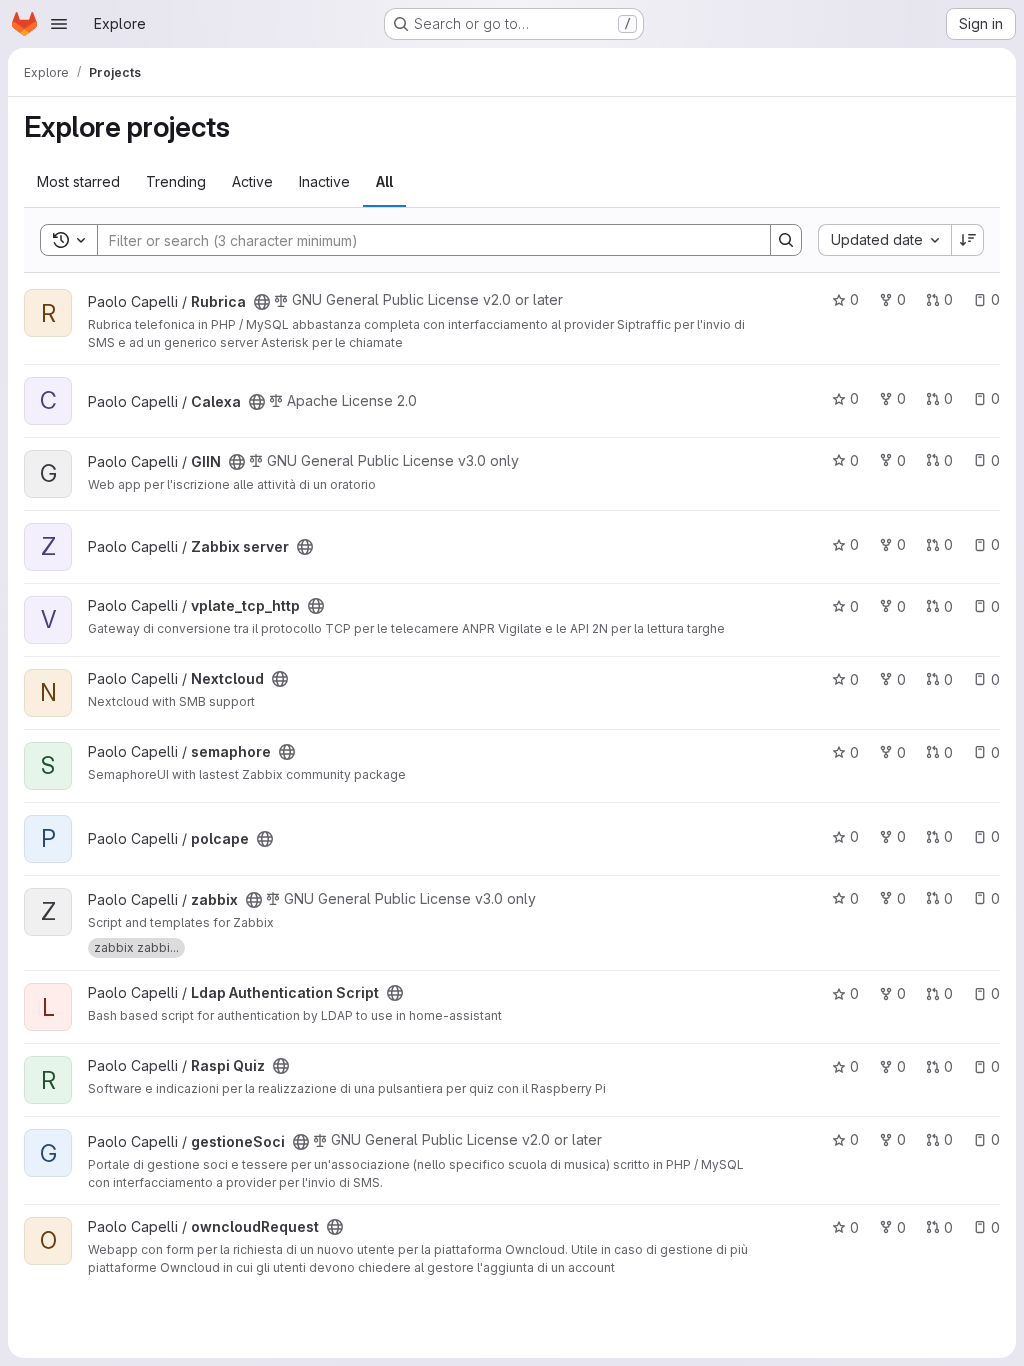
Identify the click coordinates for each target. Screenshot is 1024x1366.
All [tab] (384, 181)
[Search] (786, 240)
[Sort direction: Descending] (968, 240)
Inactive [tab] (324, 181)
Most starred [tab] (78, 181)
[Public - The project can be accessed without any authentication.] (262, 302)
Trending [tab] (176, 181)
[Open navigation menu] (59, 24)
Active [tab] (252, 181)
